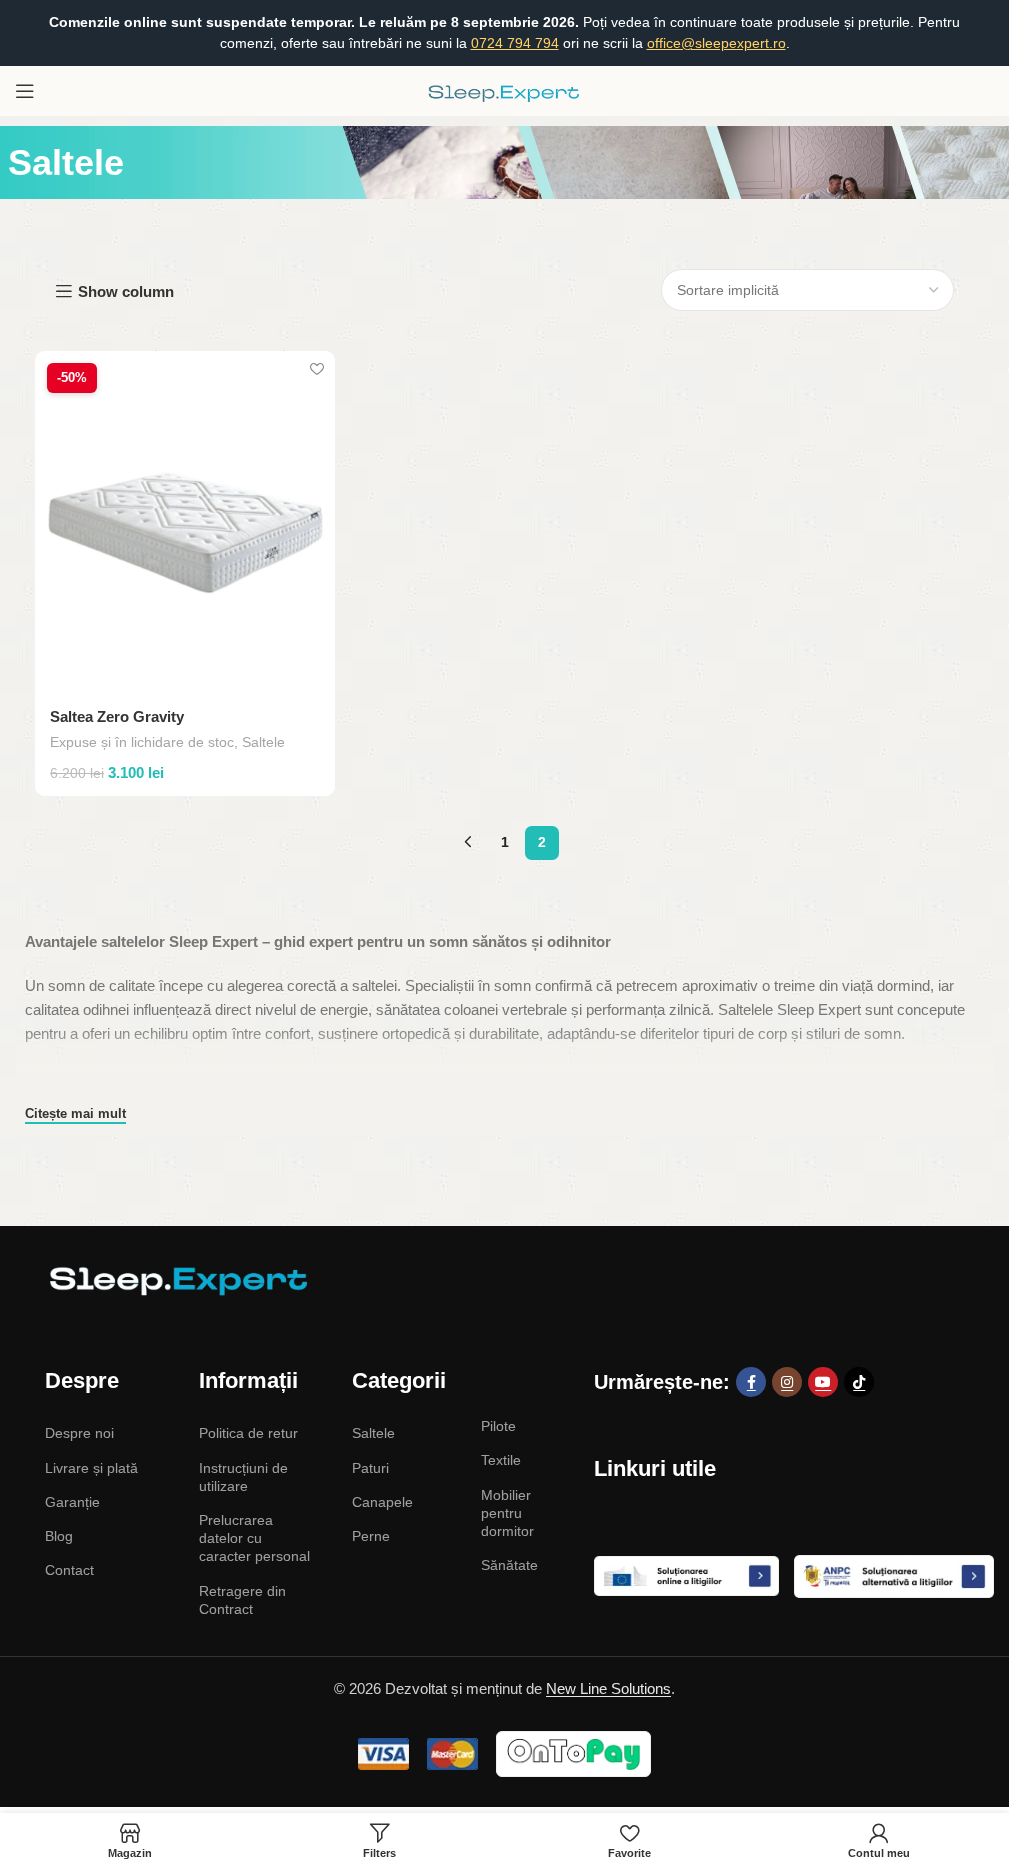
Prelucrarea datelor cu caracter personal (254, 1538)
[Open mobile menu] (25, 91)
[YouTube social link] (823, 1382)
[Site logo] (505, 89)
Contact (69, 1570)
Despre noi (79, 1433)
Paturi (370, 1468)
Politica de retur (248, 1433)
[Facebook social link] (751, 1382)
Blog (59, 1536)
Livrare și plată (91, 1468)
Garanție (72, 1502)
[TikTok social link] (859, 1382)
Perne (371, 1536)
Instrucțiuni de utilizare (243, 1477)
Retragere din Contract (242, 1600)
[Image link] (175, 1279)
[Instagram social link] (787, 1382)
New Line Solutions (608, 1688)
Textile (501, 1460)
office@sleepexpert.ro (716, 43)
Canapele (382, 1502)
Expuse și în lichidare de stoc (142, 742)
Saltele (263, 742)
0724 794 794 (515, 43)
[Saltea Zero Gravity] (185, 522)
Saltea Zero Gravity (117, 716)
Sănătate (509, 1565)
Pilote (498, 1426)
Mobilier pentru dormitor (507, 1513)
